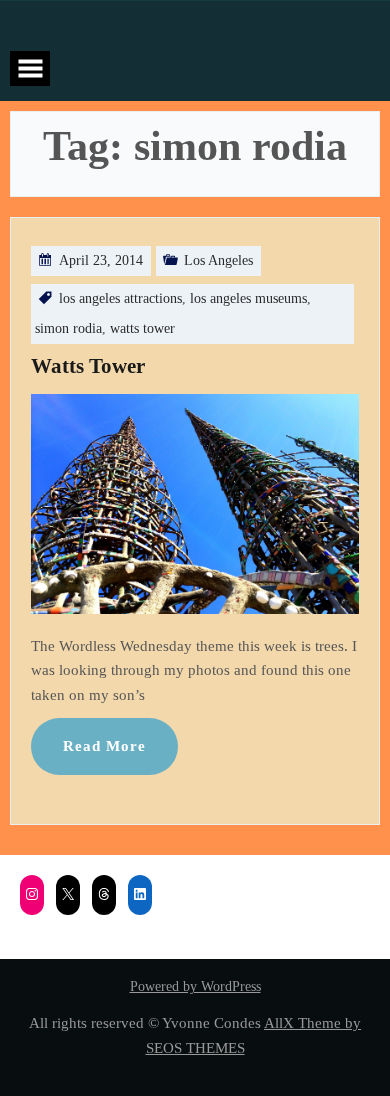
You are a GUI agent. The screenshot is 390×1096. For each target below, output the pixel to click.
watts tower (142, 328)
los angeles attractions (120, 298)
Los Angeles (218, 260)
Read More (104, 745)
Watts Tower (88, 366)
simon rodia (68, 328)
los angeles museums (248, 298)
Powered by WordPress (195, 986)
